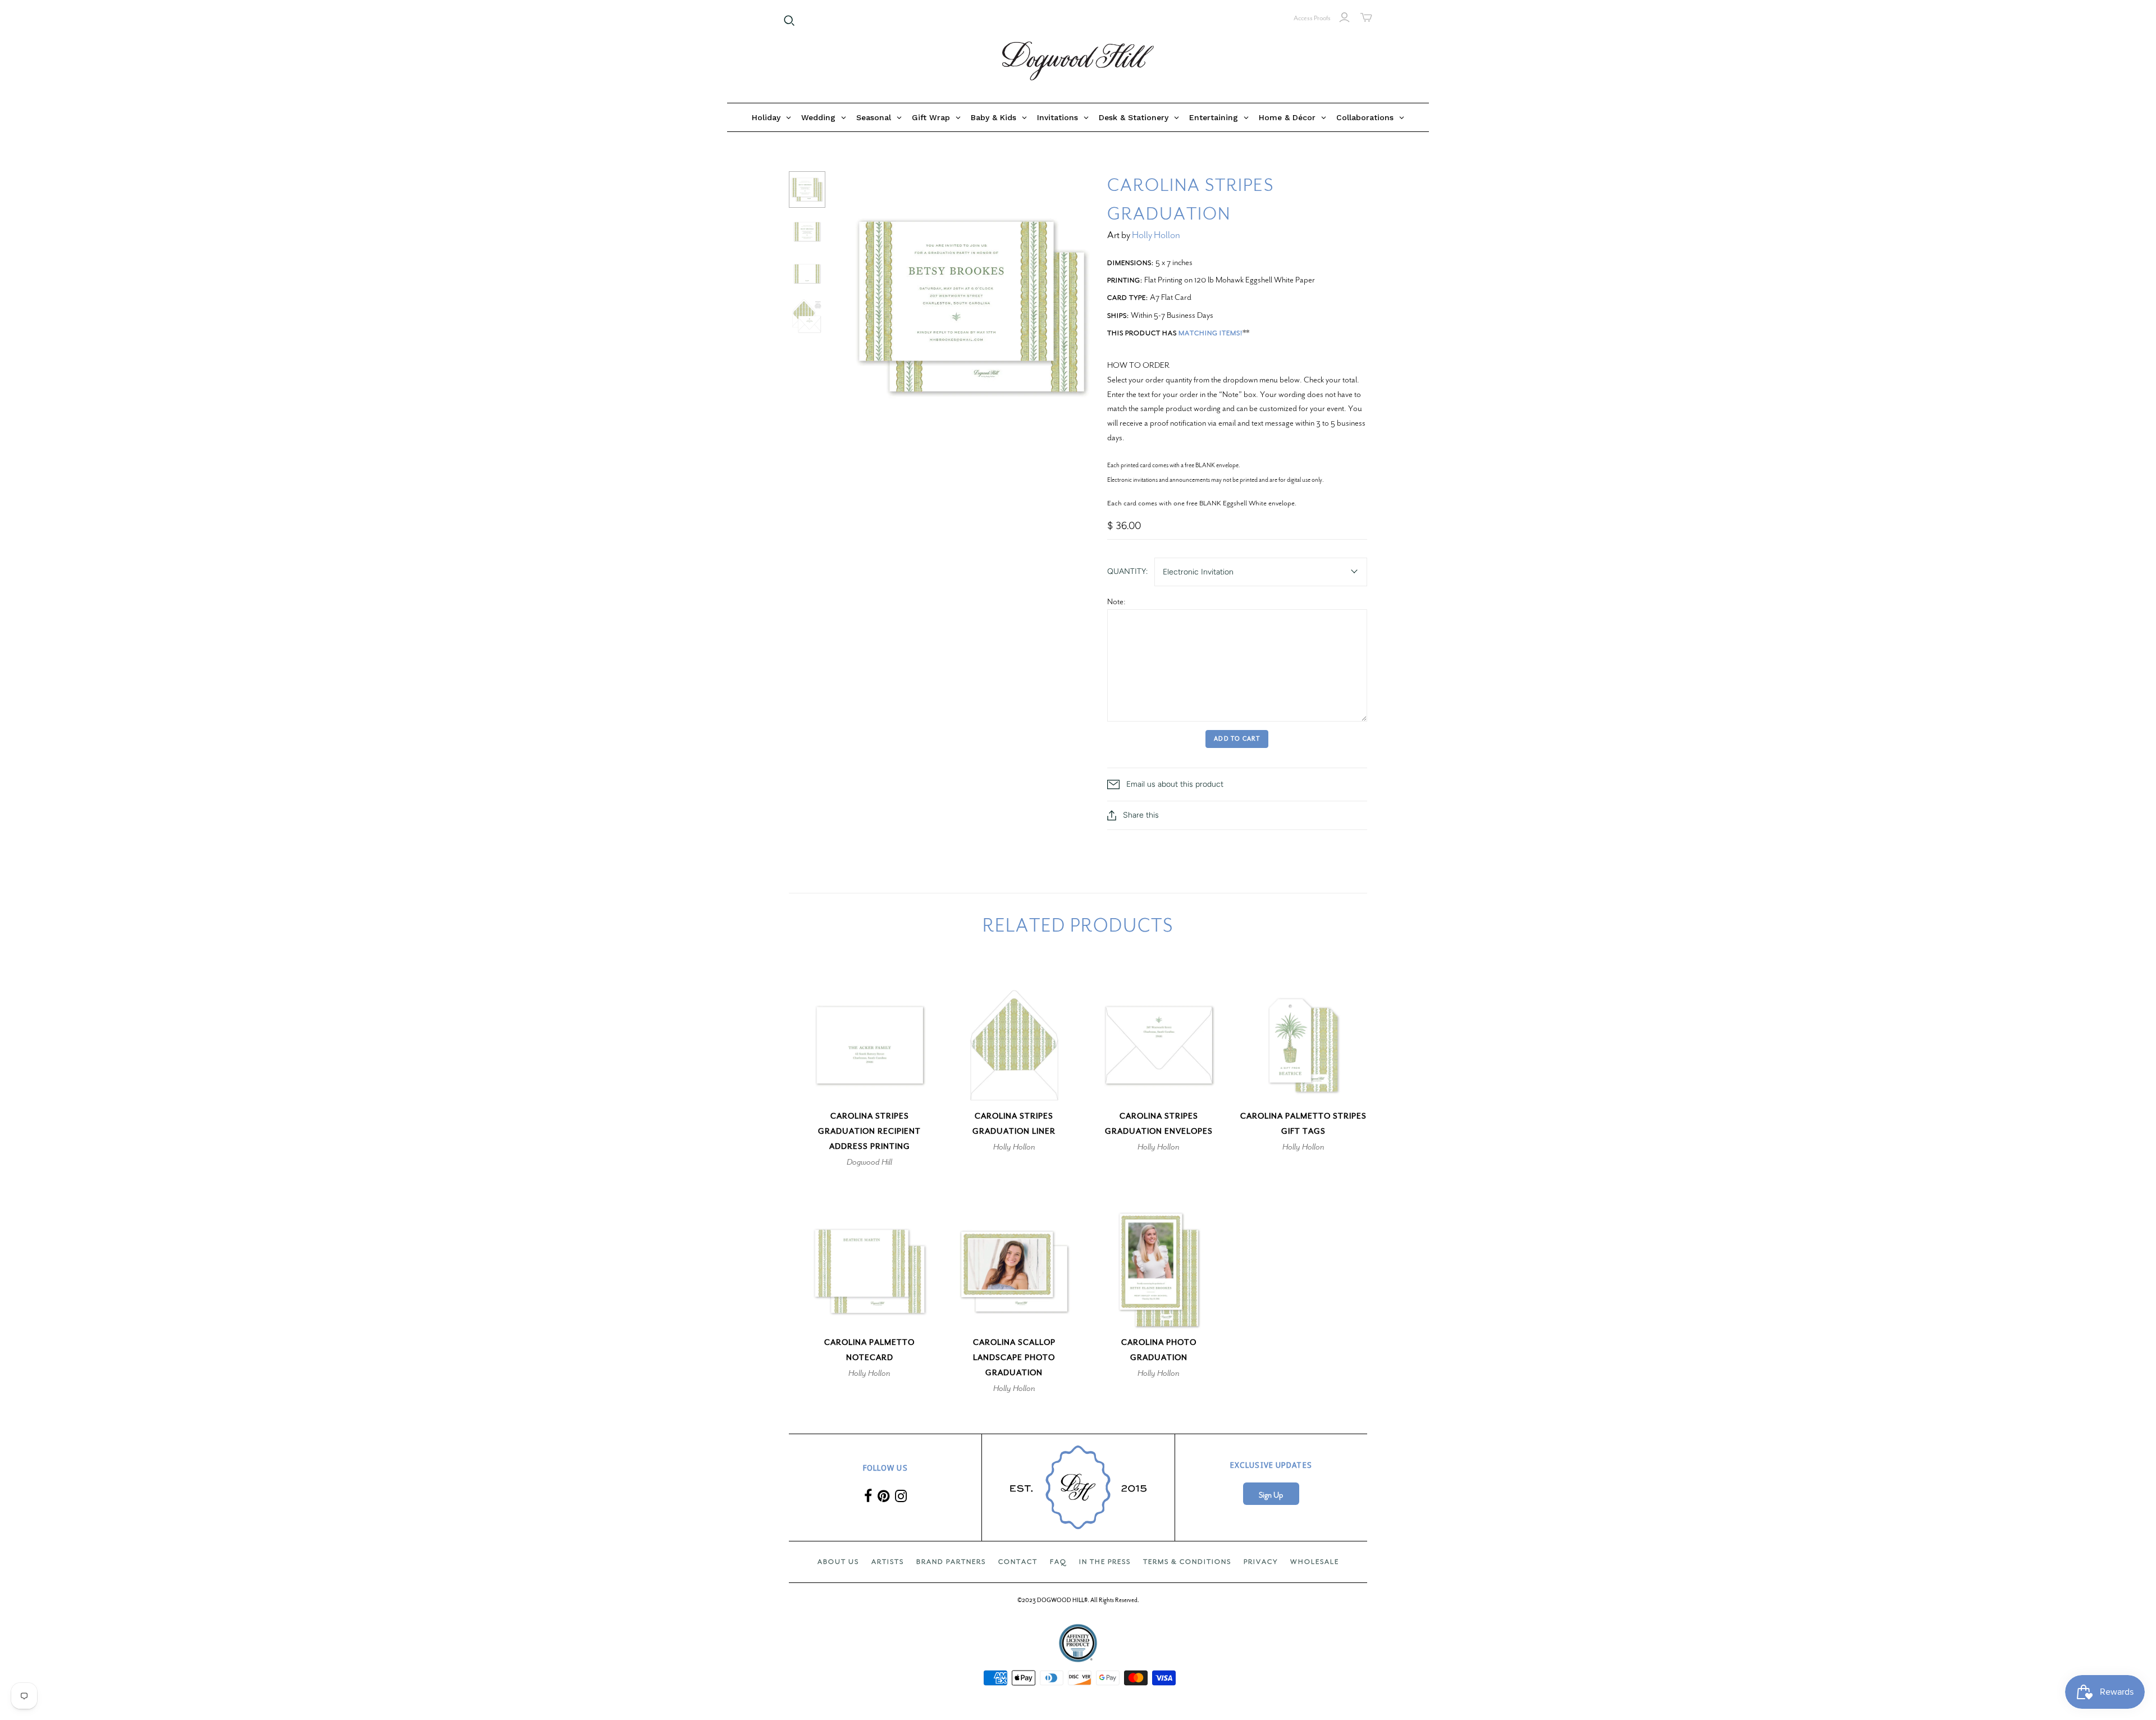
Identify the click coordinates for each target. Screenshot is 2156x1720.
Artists (888, 1562)
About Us (838, 1562)
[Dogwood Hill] (1078, 61)
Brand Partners (951, 1562)
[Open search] (789, 21)
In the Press (1105, 1562)
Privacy (1261, 1562)
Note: (1116, 601)
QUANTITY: (1127, 571)
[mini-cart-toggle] (1366, 17)
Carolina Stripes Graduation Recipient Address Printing (869, 1131)
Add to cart (1237, 739)
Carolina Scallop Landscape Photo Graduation (1014, 1358)
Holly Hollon (1156, 235)
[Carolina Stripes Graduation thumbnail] (807, 190)
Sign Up (1271, 1495)
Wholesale (1315, 1562)
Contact (1018, 1562)
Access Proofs (1312, 18)
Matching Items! (1211, 333)
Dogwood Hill (869, 1162)
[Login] (1344, 17)
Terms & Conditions (1187, 1562)
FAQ (1058, 1562)
